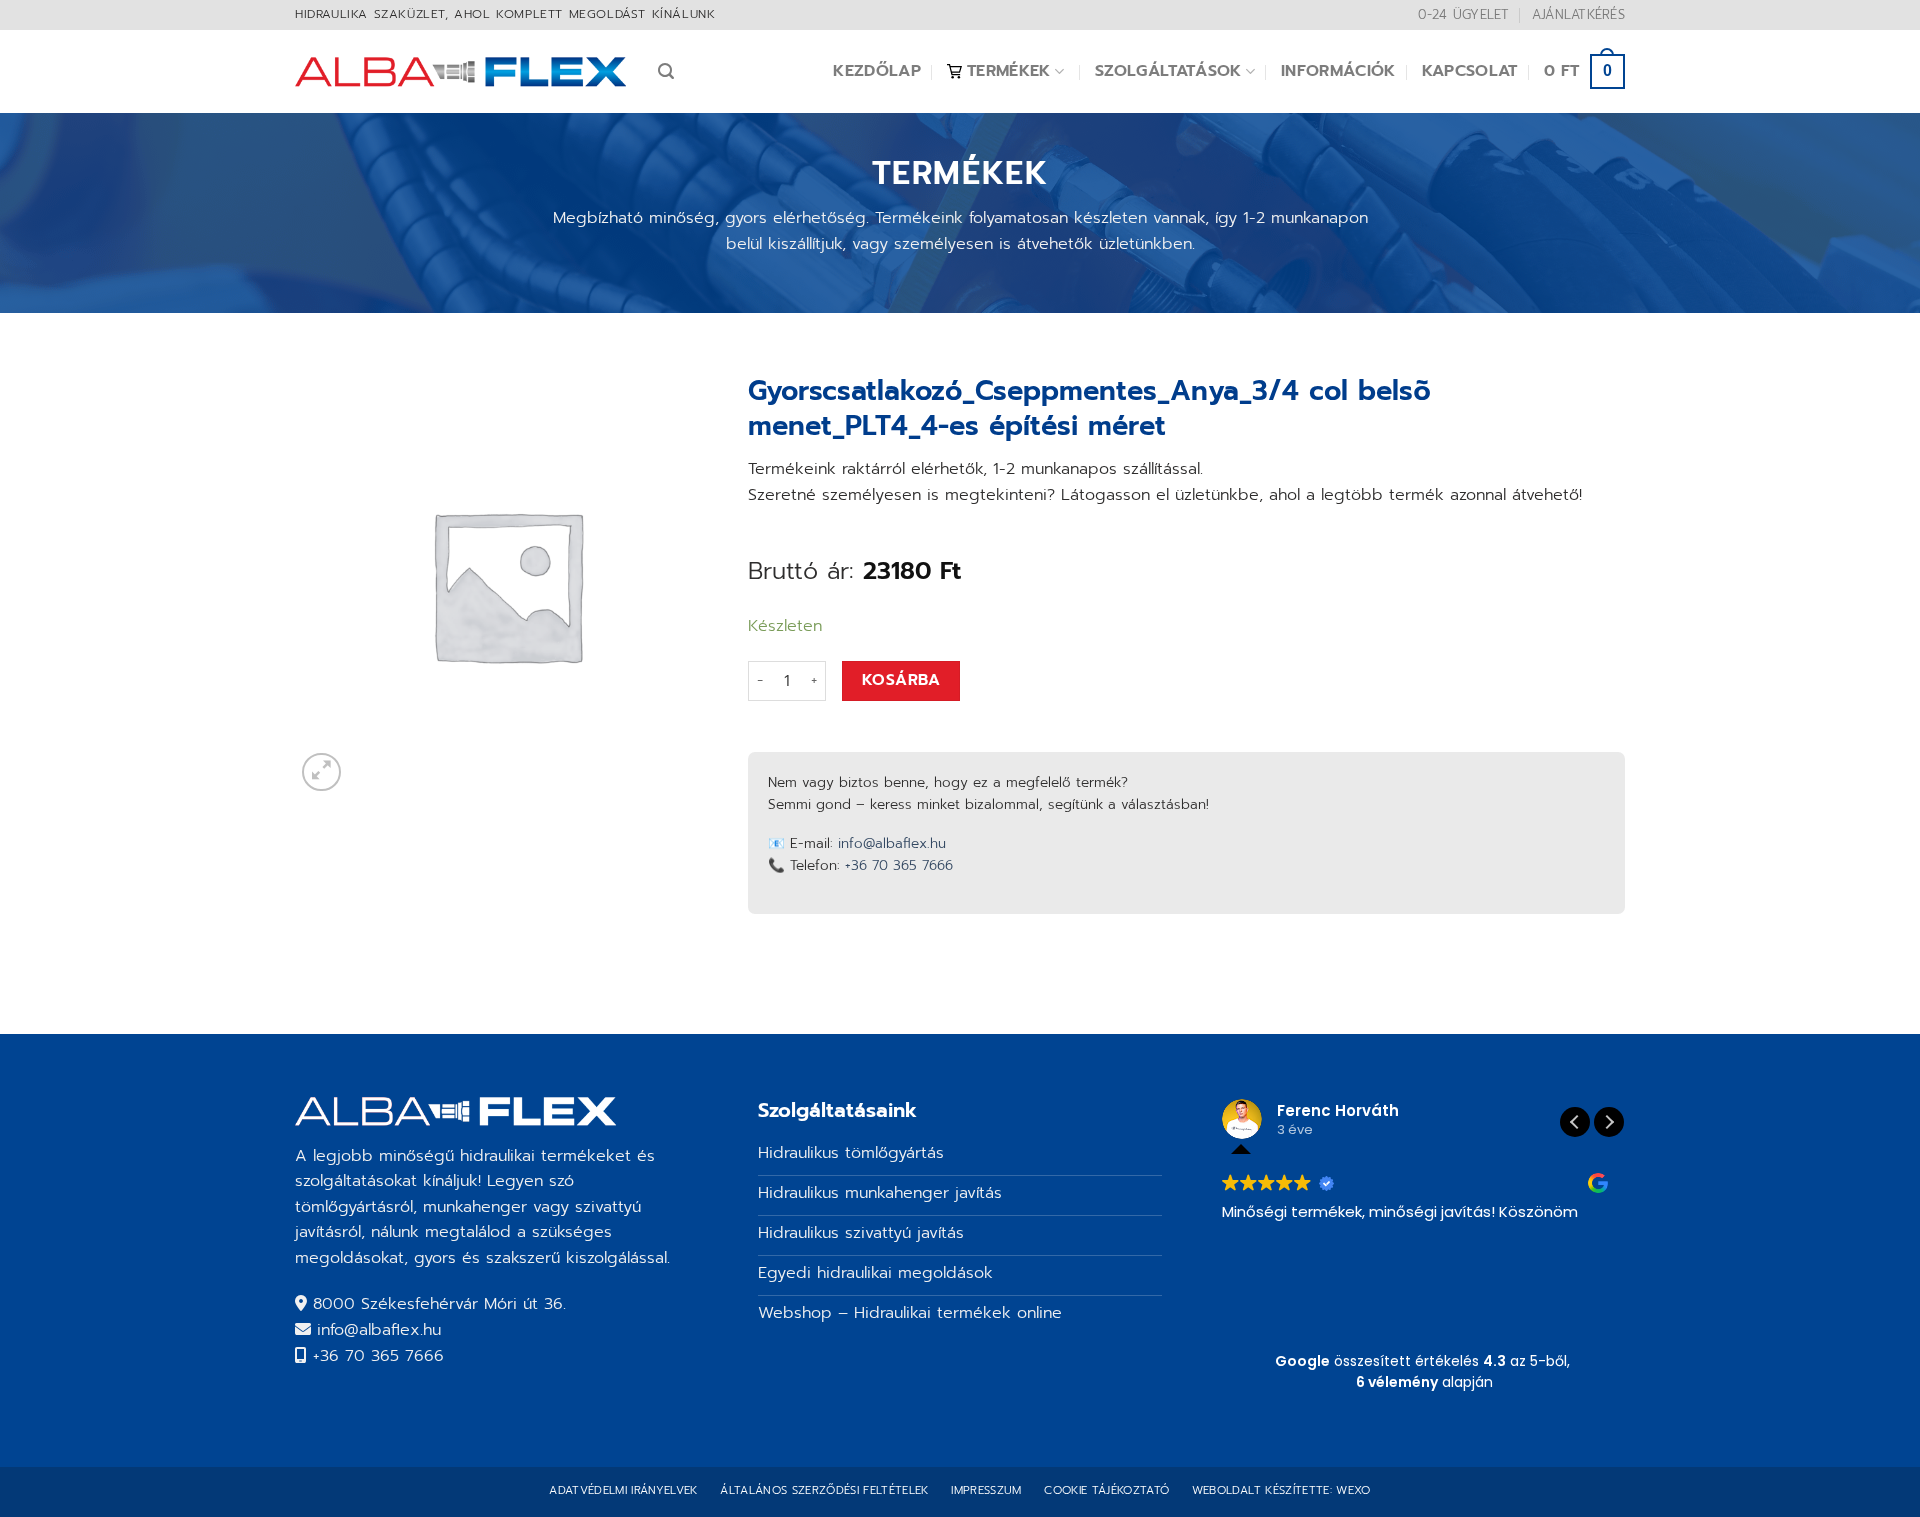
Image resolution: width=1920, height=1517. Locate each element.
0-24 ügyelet (1463, 14)
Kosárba (901, 680)
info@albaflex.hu (892, 843)
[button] (1609, 1122)
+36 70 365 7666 (899, 865)
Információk (1338, 71)
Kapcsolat (1470, 71)
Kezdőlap (877, 71)
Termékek (1009, 71)
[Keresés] (666, 71)
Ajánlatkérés (1578, 14)
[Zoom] (321, 772)
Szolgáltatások (1168, 71)
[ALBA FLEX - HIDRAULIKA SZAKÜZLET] (461, 71)
